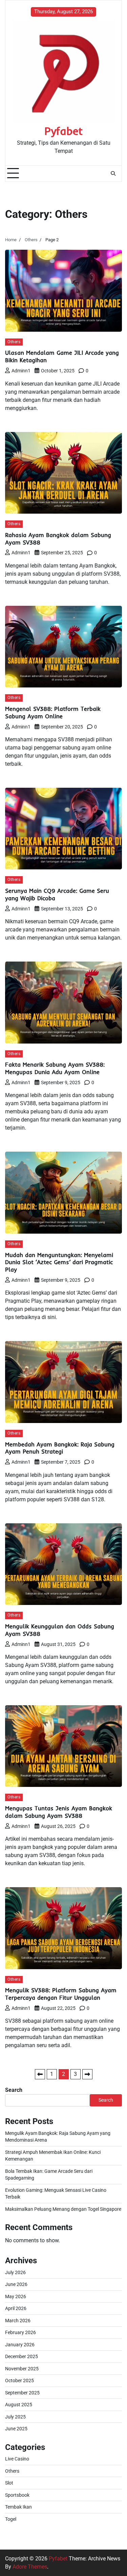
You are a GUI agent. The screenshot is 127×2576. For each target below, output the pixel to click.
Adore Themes (30, 2567)
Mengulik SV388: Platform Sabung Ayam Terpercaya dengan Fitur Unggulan (61, 1994)
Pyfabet (63, 131)
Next (87, 2074)
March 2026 (18, 2321)
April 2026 (16, 2308)
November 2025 (22, 2369)
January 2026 (20, 2345)
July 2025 (15, 2417)
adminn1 (21, 371)
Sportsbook (17, 2495)
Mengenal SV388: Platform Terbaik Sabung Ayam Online (53, 712)
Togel (11, 2519)
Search (14, 2090)
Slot (9, 2483)
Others (14, 342)
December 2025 (22, 2356)
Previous (40, 2074)
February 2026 (20, 2332)
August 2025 (19, 2405)
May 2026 (16, 2296)
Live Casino (17, 2459)
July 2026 (15, 2272)
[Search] (113, 173)
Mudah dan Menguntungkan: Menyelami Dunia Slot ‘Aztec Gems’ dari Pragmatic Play (59, 1262)
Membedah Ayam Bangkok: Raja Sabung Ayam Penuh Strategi (60, 1448)
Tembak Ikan (18, 2507)
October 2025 (19, 2381)
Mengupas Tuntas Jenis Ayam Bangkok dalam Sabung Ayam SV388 (59, 1812)
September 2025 (22, 2393)
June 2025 (16, 2429)
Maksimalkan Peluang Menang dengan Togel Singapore (63, 2209)
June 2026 (16, 2284)
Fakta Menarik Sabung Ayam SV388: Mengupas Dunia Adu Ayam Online (55, 1068)
